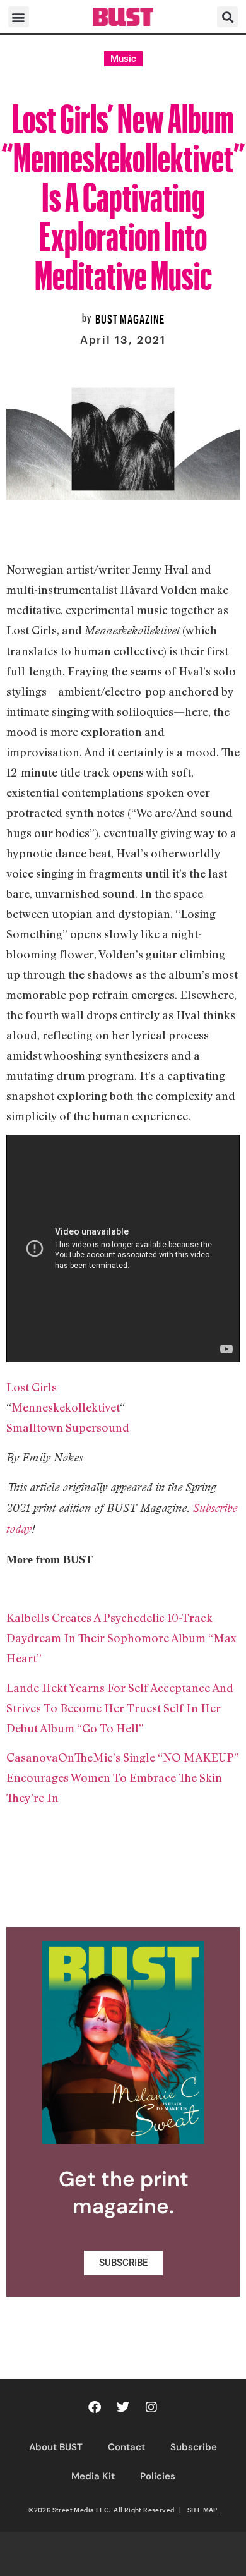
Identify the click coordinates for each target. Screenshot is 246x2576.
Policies (158, 2476)
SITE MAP (202, 2510)
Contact (126, 2447)
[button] (19, 17)
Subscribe (194, 2447)
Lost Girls (32, 1387)
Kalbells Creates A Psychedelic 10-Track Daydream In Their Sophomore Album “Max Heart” (121, 1638)
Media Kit (93, 2476)
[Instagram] (151, 2407)
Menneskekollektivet (66, 1407)
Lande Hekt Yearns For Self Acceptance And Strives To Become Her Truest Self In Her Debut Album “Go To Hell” (120, 1708)
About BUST (56, 2447)
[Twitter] (123, 2407)
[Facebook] (95, 2407)
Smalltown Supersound (68, 1427)
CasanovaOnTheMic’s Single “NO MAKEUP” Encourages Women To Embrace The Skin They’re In (123, 1777)
